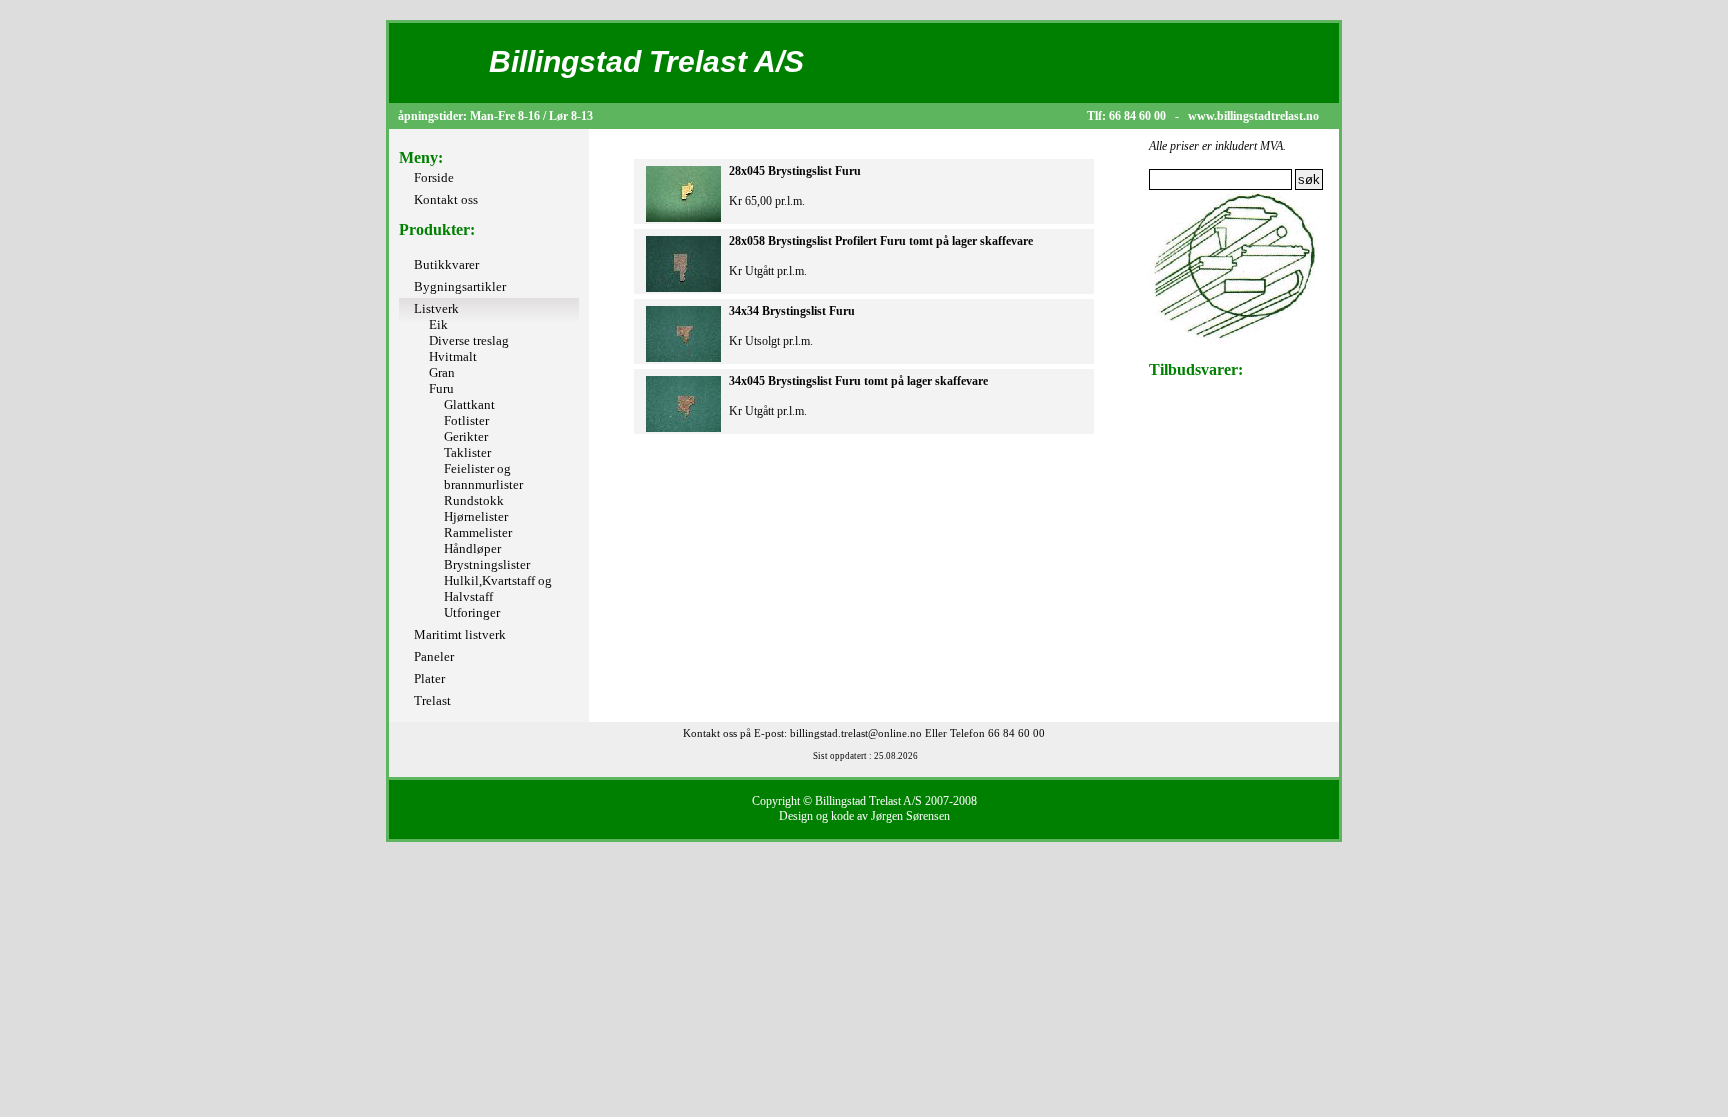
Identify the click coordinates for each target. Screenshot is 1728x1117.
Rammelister (478, 532)
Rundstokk (474, 500)
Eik (438, 324)
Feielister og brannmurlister (483, 476)
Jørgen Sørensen (910, 816)
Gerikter (466, 436)
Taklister (467, 452)
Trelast (432, 700)
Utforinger (472, 612)
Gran (442, 372)
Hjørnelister (476, 516)
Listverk (436, 308)
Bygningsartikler (460, 286)
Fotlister (466, 420)
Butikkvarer (446, 264)
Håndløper (472, 548)
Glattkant (469, 404)
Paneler (434, 656)
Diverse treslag (469, 340)
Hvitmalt (453, 356)
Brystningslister (487, 564)
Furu (441, 388)
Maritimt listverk (460, 634)
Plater (429, 678)
